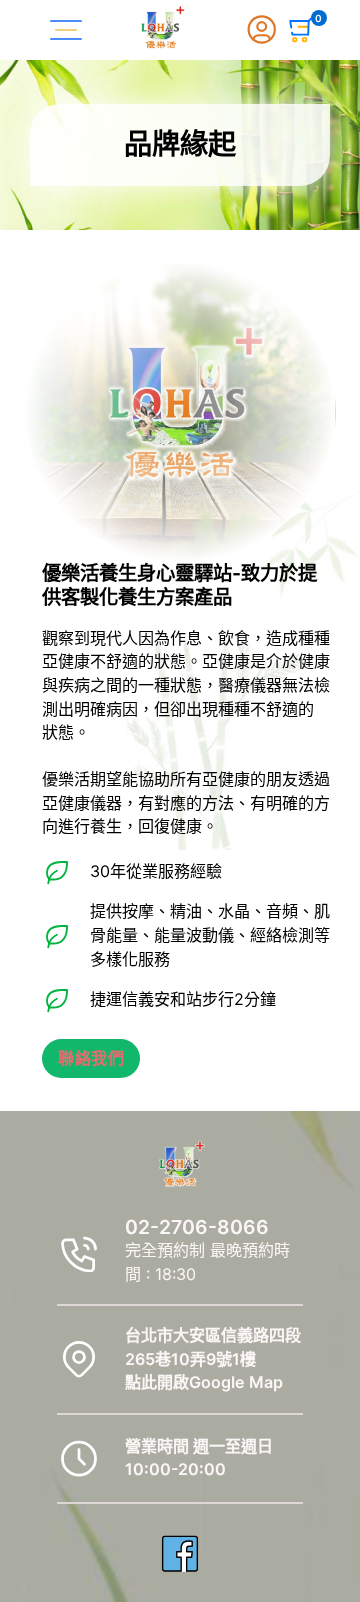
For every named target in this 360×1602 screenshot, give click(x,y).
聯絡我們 (91, 1058)
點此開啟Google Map (204, 1382)
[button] (302, 30)
